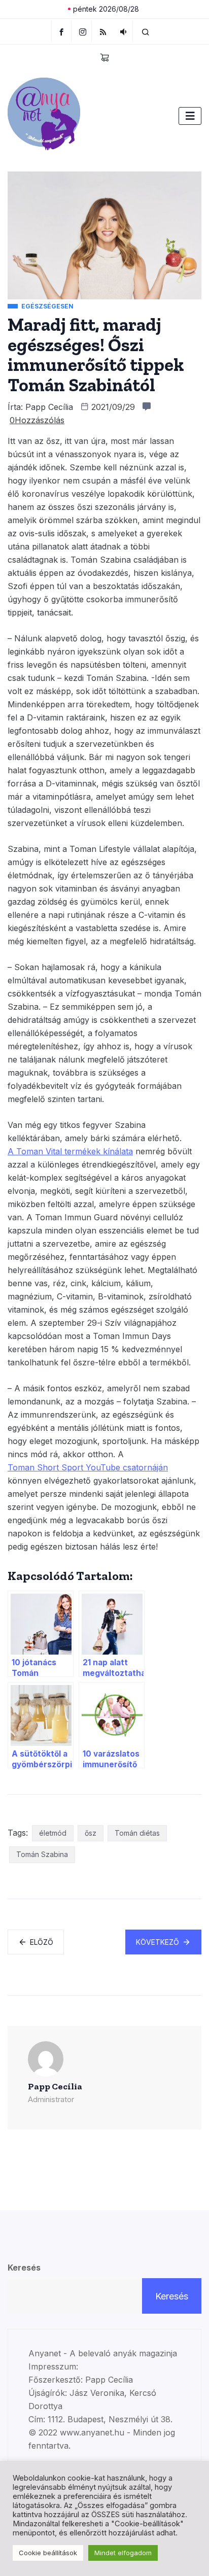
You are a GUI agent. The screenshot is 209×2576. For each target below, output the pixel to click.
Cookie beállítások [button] (48, 2553)
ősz (91, 1833)
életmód (53, 1833)
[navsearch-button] (146, 31)
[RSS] (103, 31)
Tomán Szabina (42, 1854)
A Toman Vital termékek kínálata (70, 1151)
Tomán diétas (137, 1833)
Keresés (24, 2268)
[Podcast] (124, 31)
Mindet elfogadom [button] (123, 2553)
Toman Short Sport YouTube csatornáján (88, 1467)
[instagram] (83, 31)
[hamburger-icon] (190, 116)
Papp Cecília (49, 407)
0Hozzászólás (37, 420)
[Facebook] (61, 31)
